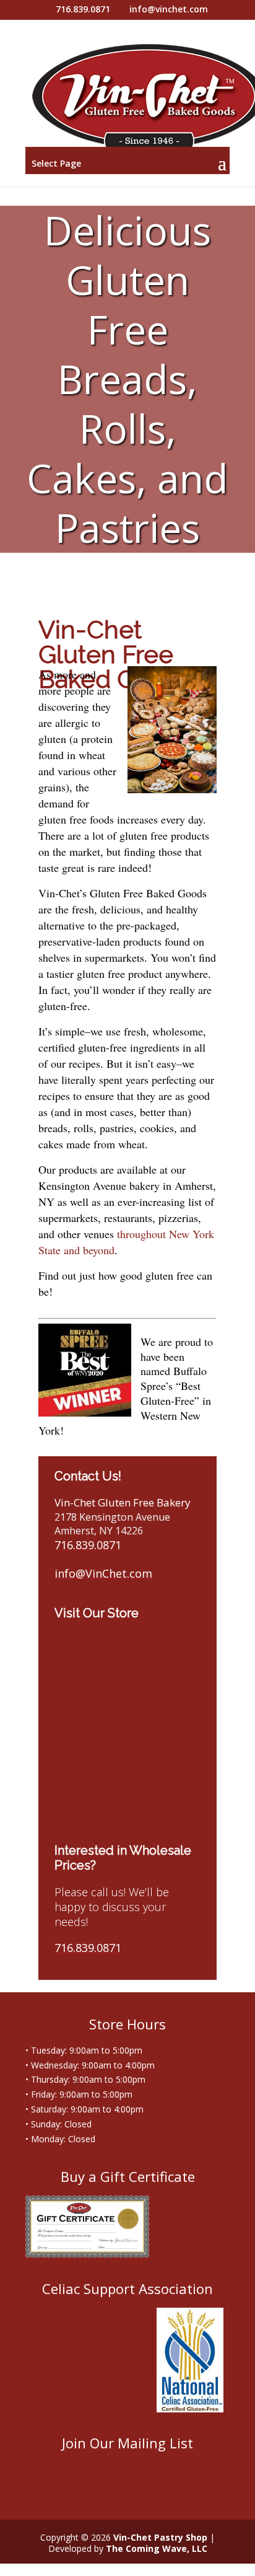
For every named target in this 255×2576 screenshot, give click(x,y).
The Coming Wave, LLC (157, 2548)
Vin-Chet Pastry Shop (160, 2537)
